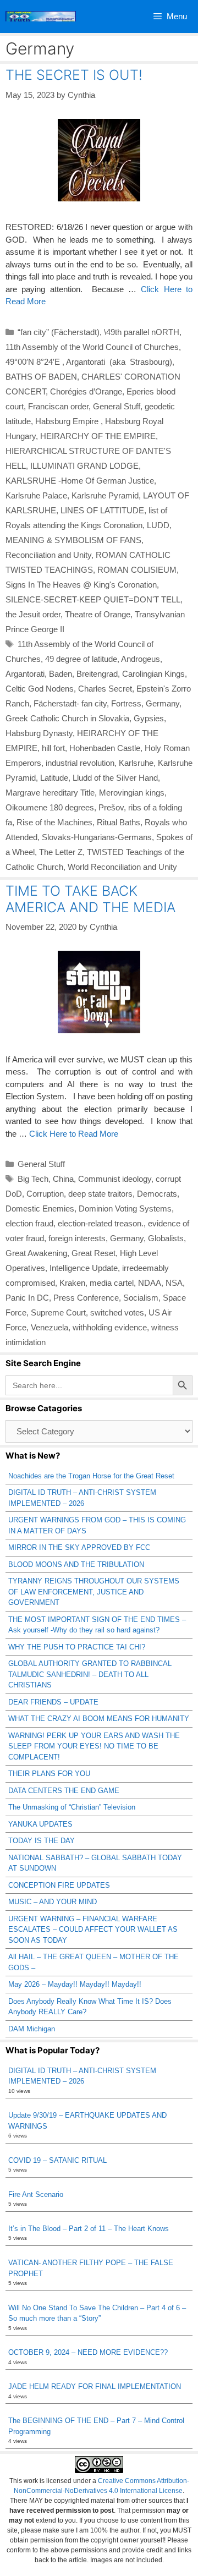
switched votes (117, 1312)
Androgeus (141, 659)
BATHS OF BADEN (41, 377)
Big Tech (33, 1179)
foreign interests (77, 1238)
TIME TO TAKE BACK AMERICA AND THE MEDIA (90, 899)
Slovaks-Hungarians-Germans (97, 837)
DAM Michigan (32, 2029)
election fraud (29, 1223)
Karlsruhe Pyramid (105, 495)
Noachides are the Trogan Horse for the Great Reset (91, 1476)
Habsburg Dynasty (39, 733)
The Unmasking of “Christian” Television (72, 1807)
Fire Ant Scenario (36, 2194)
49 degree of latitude (81, 659)
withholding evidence (110, 1327)
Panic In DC (27, 1298)
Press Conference (86, 1298)
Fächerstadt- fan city (70, 703)
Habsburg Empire (68, 421)
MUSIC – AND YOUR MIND (53, 1902)
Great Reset (94, 1253)
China (63, 1179)
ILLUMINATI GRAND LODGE (84, 466)
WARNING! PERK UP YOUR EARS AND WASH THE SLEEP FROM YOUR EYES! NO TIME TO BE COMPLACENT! (94, 1746)
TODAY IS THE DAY (42, 1841)
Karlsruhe (136, 763)
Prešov (111, 807)
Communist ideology (115, 1179)
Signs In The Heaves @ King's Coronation (81, 585)
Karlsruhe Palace (36, 495)
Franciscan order (58, 406)
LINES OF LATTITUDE (102, 510)
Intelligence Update (84, 1268)
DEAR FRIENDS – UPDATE (53, 1702)
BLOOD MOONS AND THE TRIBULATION (76, 1564)
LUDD (158, 525)
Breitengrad (97, 674)
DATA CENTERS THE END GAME (64, 1791)
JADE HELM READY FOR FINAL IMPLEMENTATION (95, 2386)
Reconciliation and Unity (48, 555)
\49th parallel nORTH (142, 332)
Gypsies (149, 718)
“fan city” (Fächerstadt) (59, 332)
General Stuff (117, 406)
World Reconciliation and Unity (122, 867)
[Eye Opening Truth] (41, 17)
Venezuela (50, 1327)
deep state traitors (100, 1194)
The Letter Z (61, 852)
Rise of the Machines (54, 822)
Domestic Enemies (40, 1208)
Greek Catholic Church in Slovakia (67, 718)
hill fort (53, 748)
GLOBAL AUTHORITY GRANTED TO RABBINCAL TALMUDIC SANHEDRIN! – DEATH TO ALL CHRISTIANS (90, 1674)
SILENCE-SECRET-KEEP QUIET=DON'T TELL (93, 599)
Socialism (141, 1298)
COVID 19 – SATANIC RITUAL (57, 2160)
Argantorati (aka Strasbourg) (119, 362)
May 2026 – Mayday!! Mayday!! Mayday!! (75, 1984)
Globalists (166, 1238)
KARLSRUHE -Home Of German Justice (80, 481)
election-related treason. (101, 1223)
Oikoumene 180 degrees (50, 807)
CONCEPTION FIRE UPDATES (59, 1885)
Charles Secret (105, 689)
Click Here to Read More (74, 1134)
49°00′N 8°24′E (34, 362)
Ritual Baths (119, 822)
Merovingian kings (132, 793)
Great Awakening (36, 1253)
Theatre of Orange (98, 614)
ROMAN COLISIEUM (137, 570)
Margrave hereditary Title (50, 793)
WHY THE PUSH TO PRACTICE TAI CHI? (77, 1647)
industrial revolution (80, 763)
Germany (163, 703)
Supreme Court (58, 1312)
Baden (61, 674)
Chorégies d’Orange (86, 391)
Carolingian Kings (153, 674)
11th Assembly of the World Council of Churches (92, 347)
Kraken (72, 1283)
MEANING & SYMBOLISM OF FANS (73, 540)
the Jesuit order (33, 614)
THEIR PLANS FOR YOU (49, 1774)
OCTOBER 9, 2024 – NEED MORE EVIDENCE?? (88, 2352)
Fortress (126, 703)
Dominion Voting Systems (125, 1208)
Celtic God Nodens (40, 689)
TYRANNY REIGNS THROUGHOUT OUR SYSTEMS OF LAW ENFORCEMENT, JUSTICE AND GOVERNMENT (94, 1592)
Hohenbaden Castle (105, 748)
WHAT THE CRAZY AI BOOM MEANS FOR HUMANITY (99, 1719)
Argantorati (25, 674)
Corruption (45, 1194)
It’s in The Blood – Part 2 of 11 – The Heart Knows (89, 2229)
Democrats (157, 1194)
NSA (174, 1283)
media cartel (112, 1283)
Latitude (54, 778)
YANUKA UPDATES (40, 1824)
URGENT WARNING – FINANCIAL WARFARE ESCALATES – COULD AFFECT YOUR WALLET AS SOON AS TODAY (93, 1930)
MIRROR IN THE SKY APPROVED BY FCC (79, 1547)
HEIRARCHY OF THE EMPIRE (98, 436)
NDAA (150, 1283)
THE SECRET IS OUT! (74, 75)
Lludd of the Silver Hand (115, 778)
